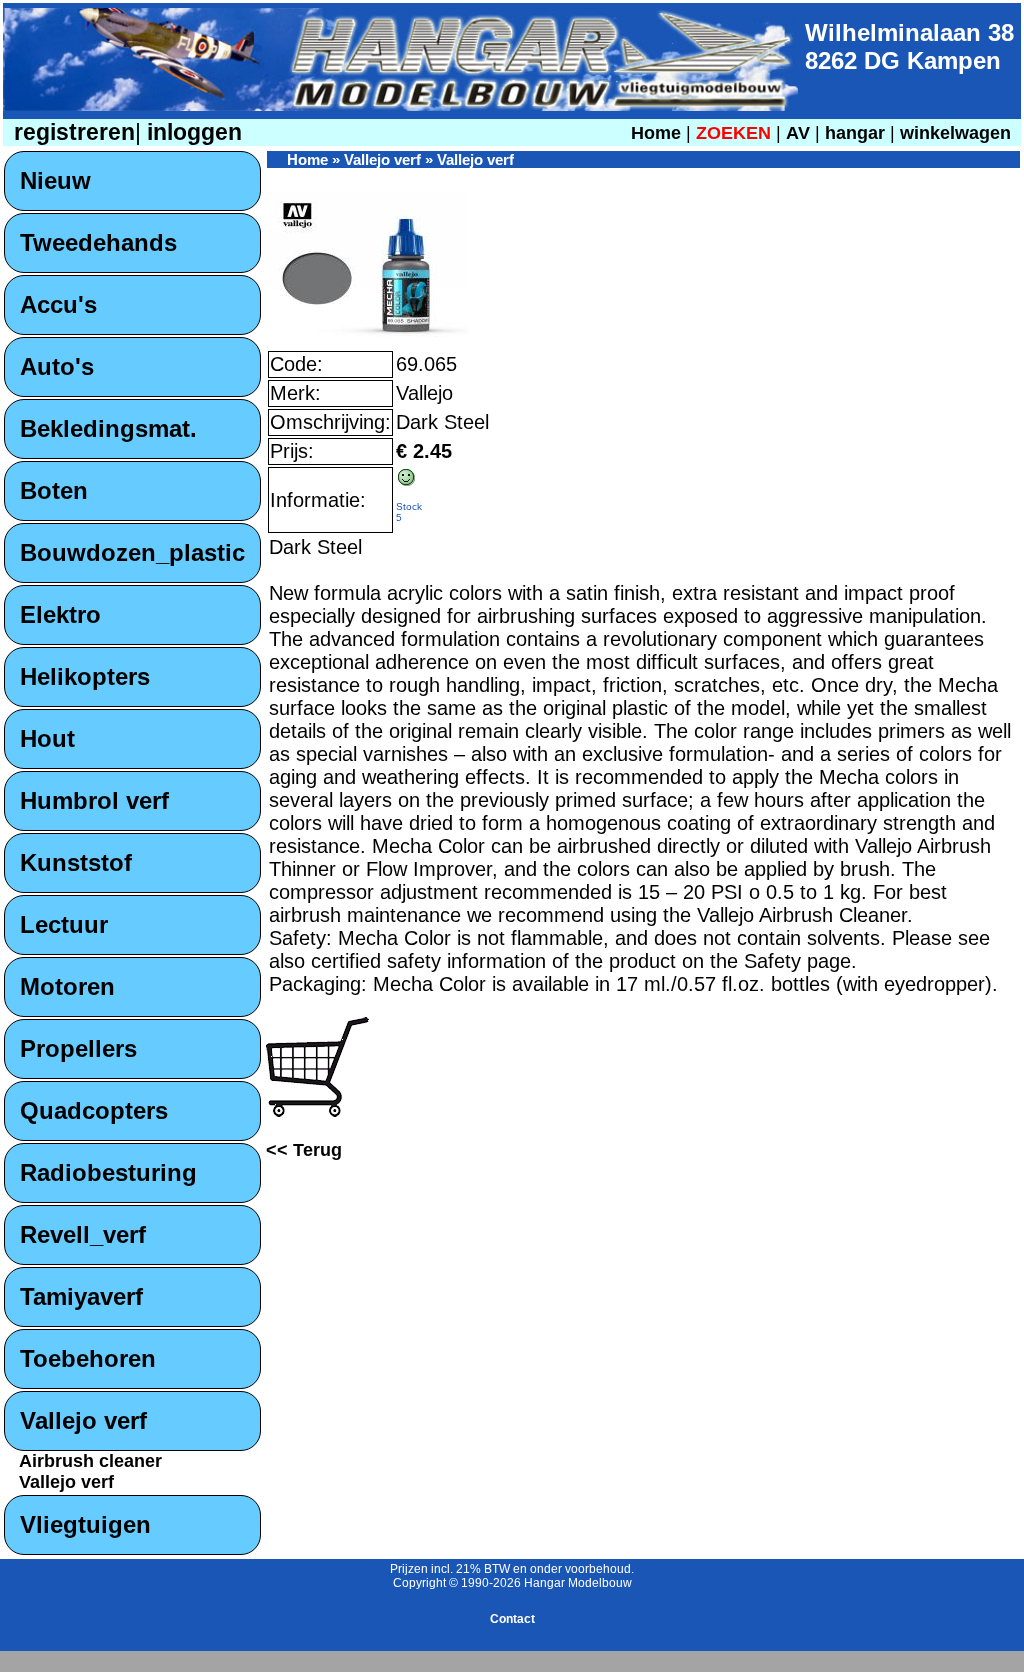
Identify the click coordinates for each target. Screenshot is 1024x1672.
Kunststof (76, 862)
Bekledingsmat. (108, 428)
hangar (855, 133)
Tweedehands (98, 242)
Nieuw (55, 180)
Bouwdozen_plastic (132, 552)
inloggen (191, 132)
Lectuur (64, 924)
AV (800, 133)
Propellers (78, 1048)
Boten (54, 490)
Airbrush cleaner (90, 1461)
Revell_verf (83, 1234)
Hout (47, 738)
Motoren (67, 986)
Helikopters (85, 676)
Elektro (60, 614)
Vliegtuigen (85, 1524)
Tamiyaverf (81, 1296)
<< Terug (304, 1150)
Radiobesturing (108, 1172)
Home (656, 133)
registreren (71, 132)
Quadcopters (94, 1110)
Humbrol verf (94, 800)
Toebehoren (88, 1358)
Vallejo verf (83, 1420)
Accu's (58, 304)
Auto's (57, 366)
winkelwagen (955, 133)
